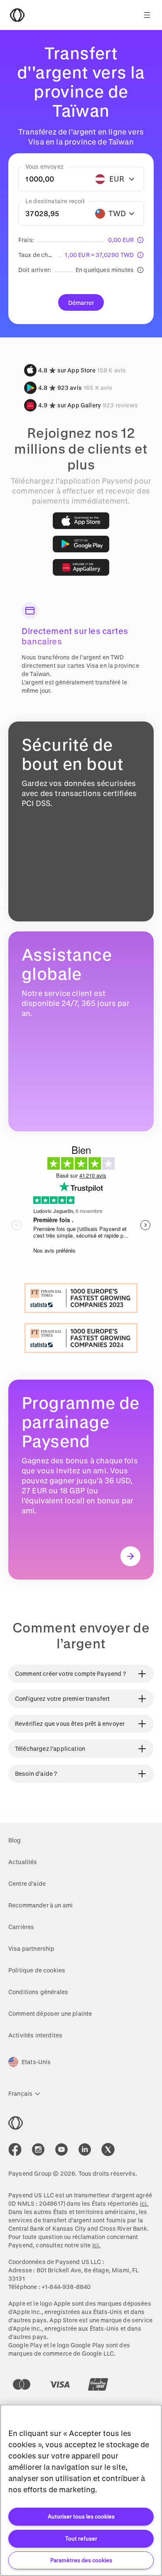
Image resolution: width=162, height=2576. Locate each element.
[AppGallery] (81, 567)
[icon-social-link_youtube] (61, 2149)
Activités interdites (35, 2035)
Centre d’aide (27, 1883)
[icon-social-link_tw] (108, 2149)
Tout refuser (81, 2538)
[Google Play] (81, 544)
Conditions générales (38, 1992)
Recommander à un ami (40, 1905)
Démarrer (81, 303)
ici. (144, 2203)
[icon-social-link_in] (38, 2149)
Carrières (21, 1927)
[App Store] (81, 521)
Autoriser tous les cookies (81, 2516)
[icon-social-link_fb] (15, 2149)
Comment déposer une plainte (50, 2013)
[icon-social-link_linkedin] (85, 2149)
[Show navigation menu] (147, 15)
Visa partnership (32, 1948)
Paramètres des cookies (81, 2560)
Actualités (23, 1862)
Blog (15, 1840)
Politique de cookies (37, 1970)
